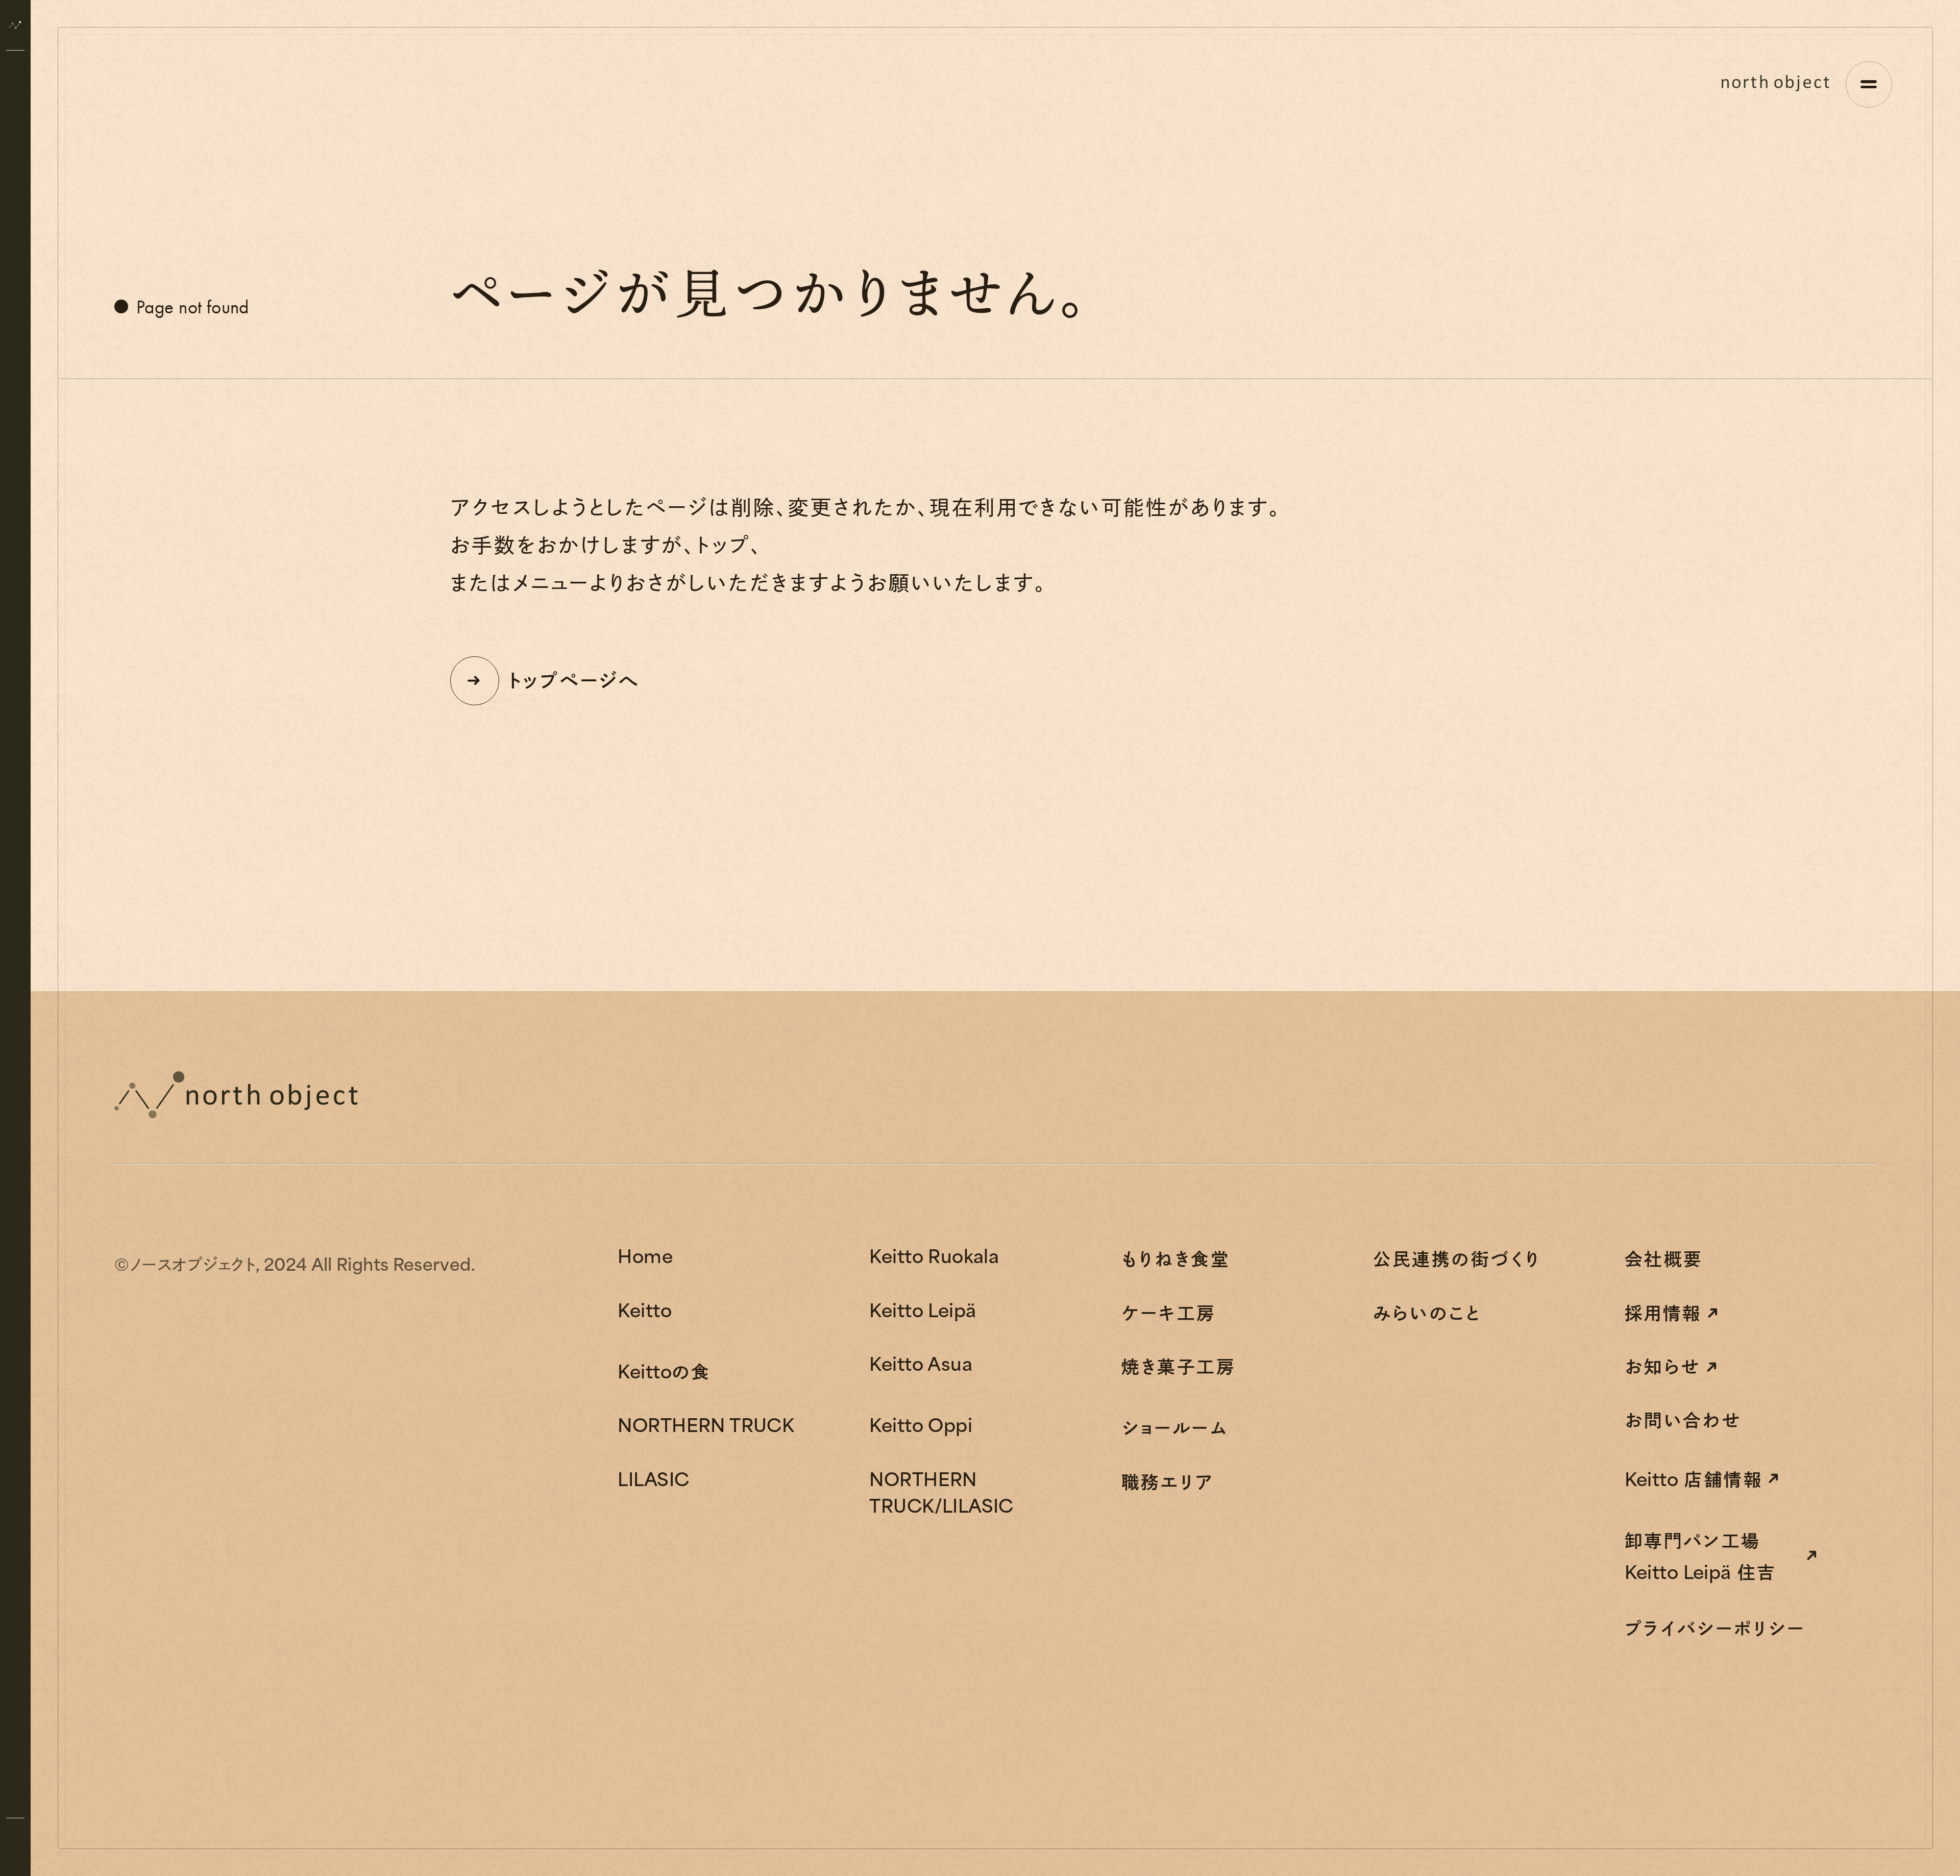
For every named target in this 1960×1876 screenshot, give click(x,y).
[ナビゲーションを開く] (1869, 84)
